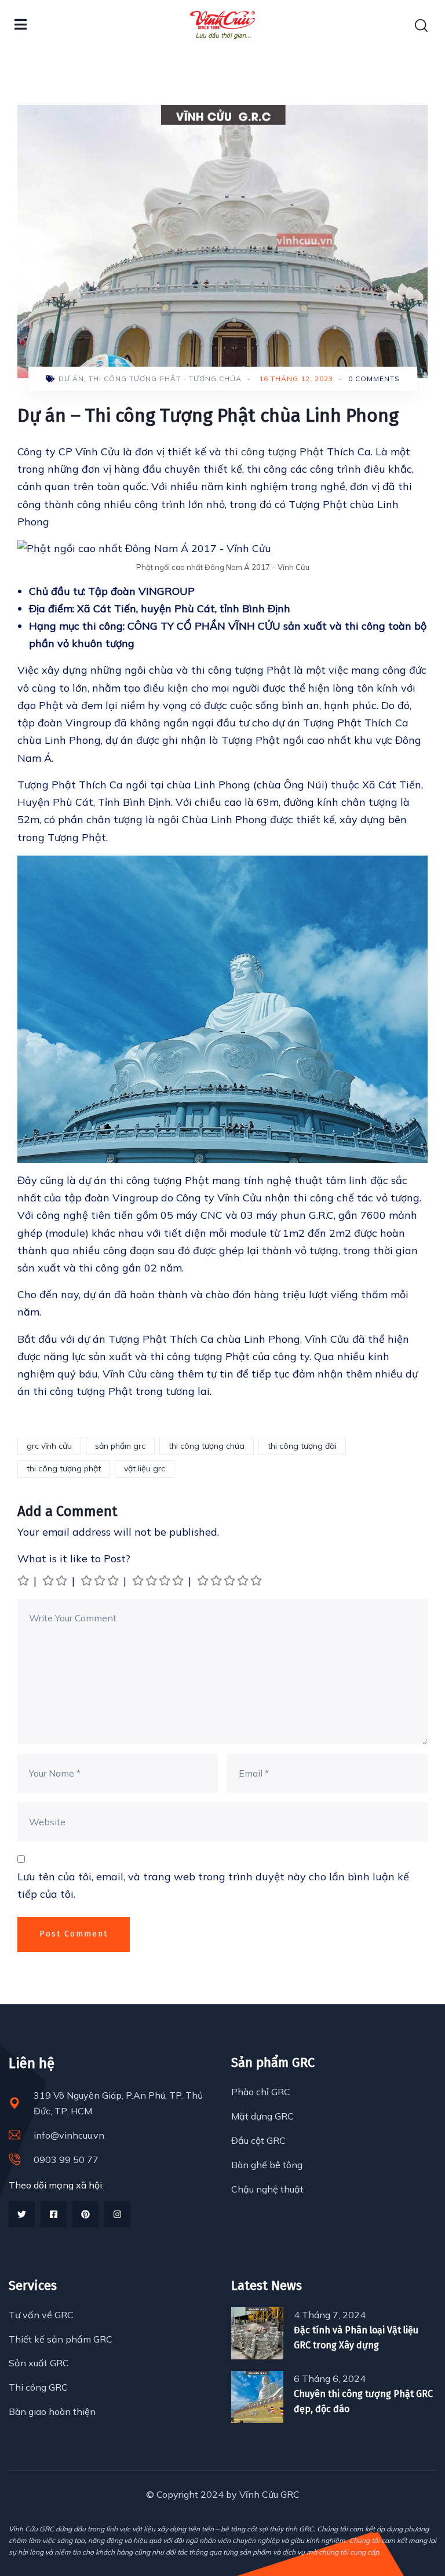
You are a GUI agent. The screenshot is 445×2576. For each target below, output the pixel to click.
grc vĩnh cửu (49, 1446)
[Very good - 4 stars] (159, 1581)
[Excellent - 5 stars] (230, 1581)
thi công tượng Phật (274, 452)
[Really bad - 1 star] (24, 1581)
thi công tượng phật (64, 1468)
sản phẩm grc (120, 1446)
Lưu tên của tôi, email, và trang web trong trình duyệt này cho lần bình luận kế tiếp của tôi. (213, 1885)
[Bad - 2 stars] (56, 1581)
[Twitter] (22, 2214)
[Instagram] (117, 2214)
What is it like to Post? (74, 1559)
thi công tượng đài (302, 1446)
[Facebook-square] (54, 2214)
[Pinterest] (85, 2214)
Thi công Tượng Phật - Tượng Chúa (165, 379)
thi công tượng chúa (207, 1446)
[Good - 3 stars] (101, 1581)
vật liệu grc (145, 1468)
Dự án (71, 379)
